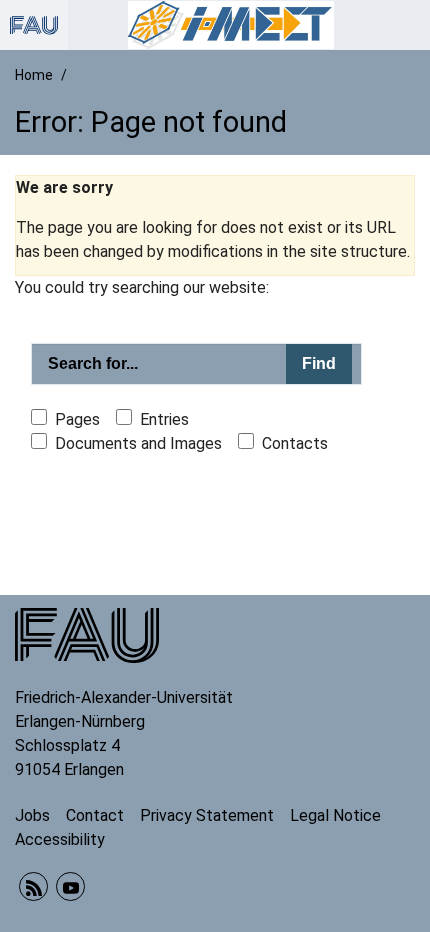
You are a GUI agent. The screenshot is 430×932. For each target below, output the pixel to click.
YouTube (70, 886)
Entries (164, 419)
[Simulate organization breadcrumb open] (34, 25)
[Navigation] (409, 25)
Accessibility (60, 839)
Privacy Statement (207, 815)
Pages (77, 419)
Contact (95, 815)
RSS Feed (33, 886)
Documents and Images (138, 443)
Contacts (295, 443)
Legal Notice (335, 815)
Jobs (32, 815)
